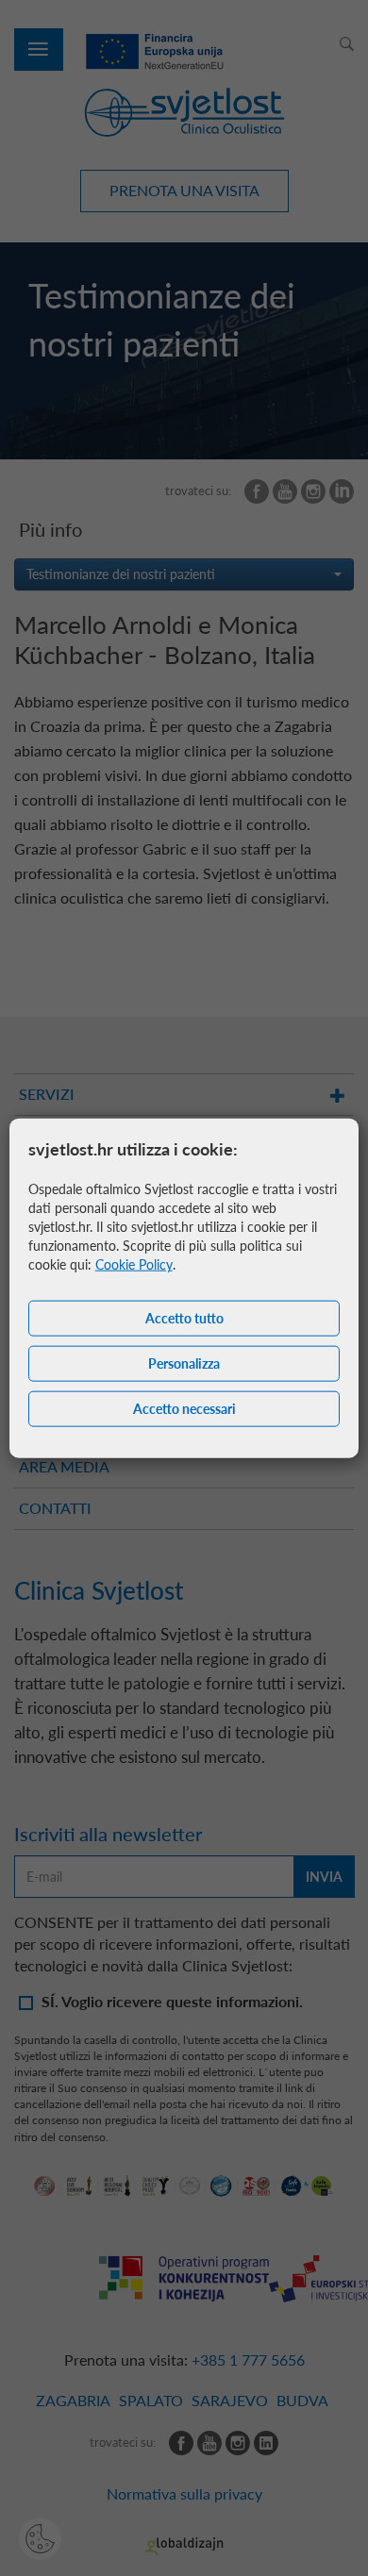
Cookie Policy (134, 1264)
